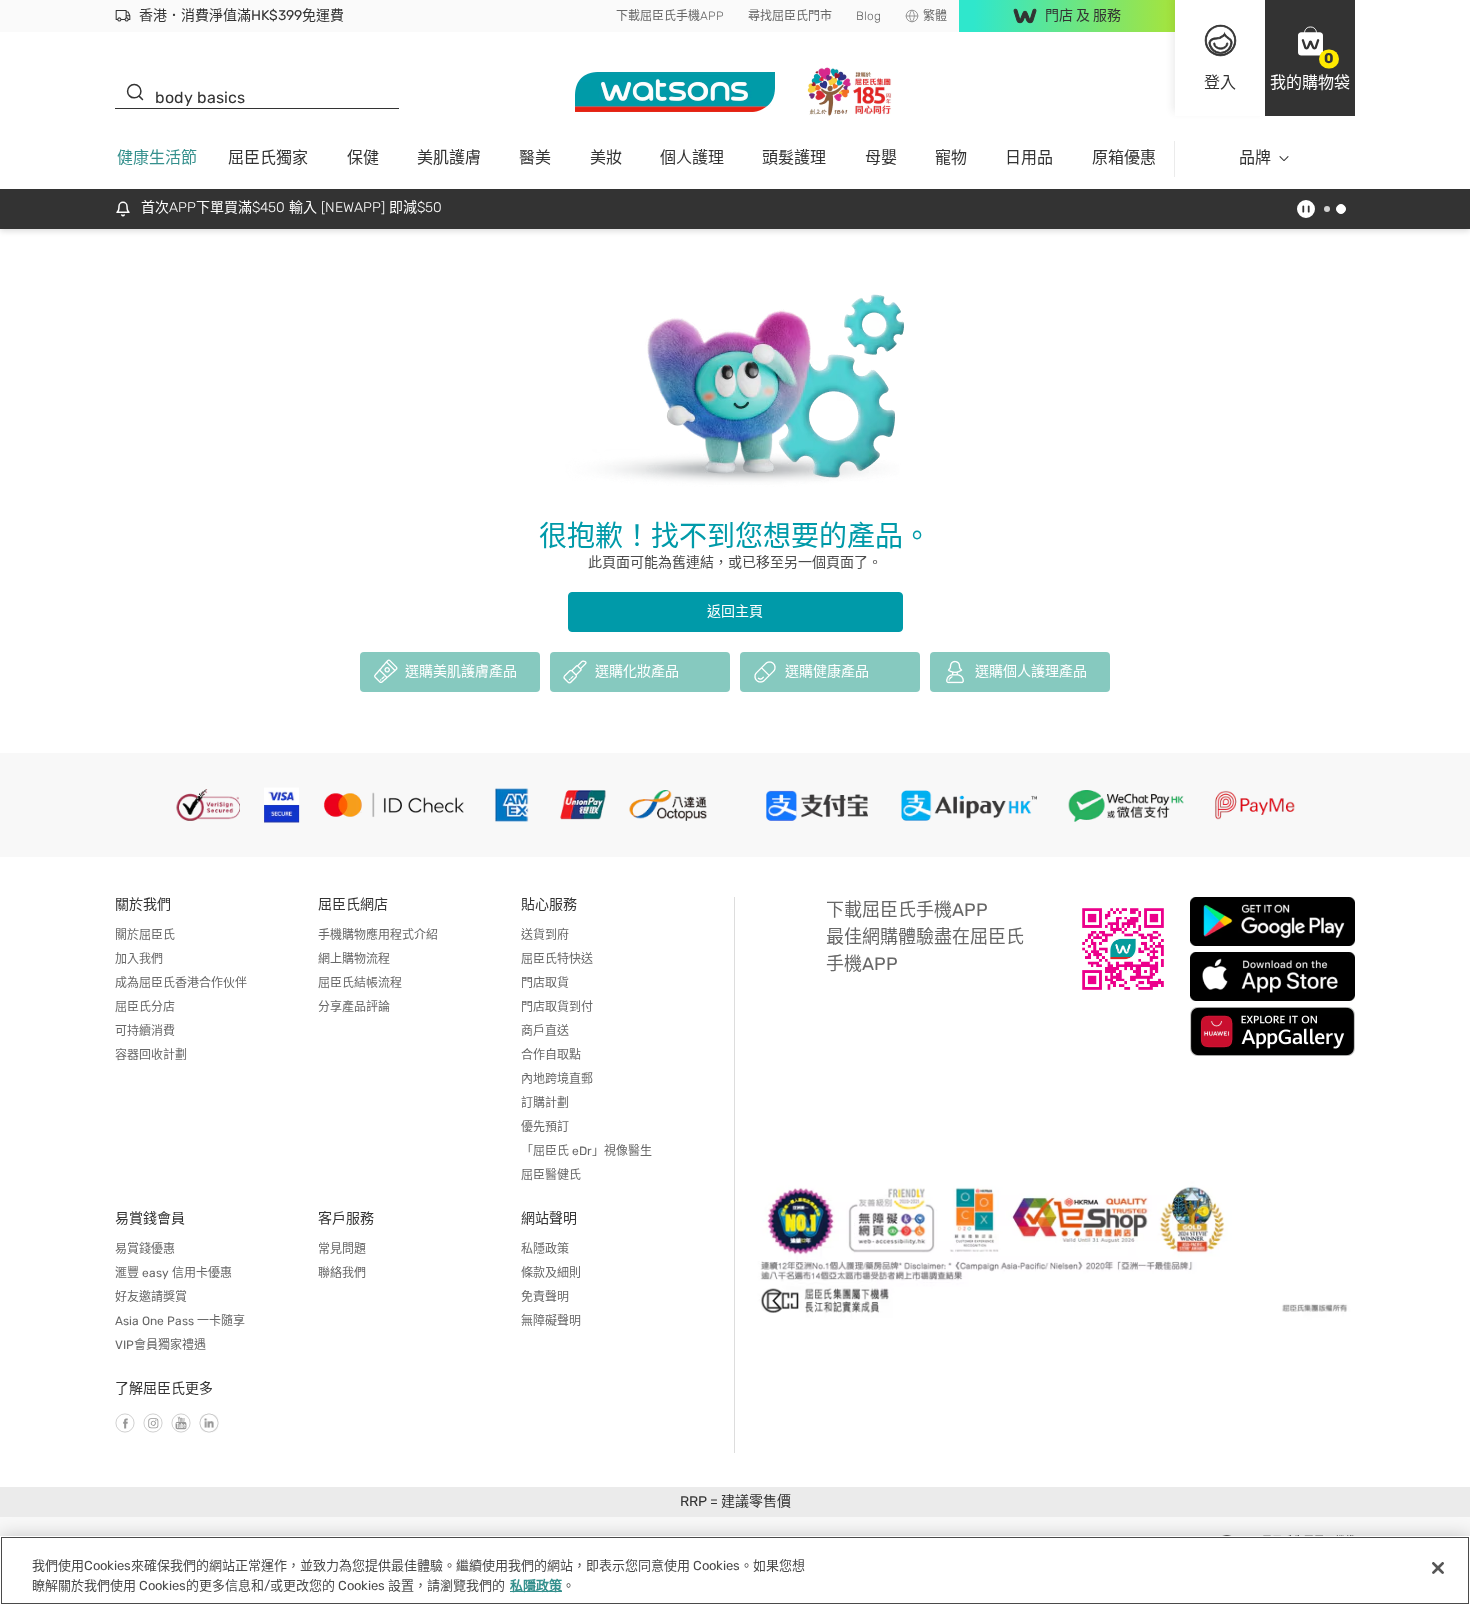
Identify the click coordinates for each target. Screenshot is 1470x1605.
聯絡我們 (342, 1273)
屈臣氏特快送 (557, 959)
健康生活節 (157, 157)
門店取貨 (545, 983)
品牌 (1255, 157)
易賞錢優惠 (145, 1249)
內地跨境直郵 (557, 1079)
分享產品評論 (354, 1007)
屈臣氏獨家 (268, 157)
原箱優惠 (1124, 157)
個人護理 (692, 157)
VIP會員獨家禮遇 (160, 1345)
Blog (868, 16)
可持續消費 (145, 1031)
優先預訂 (545, 1127)
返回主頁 (735, 611)
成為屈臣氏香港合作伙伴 (181, 983)
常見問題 (342, 1249)
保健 (363, 157)
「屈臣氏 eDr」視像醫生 (586, 1151)
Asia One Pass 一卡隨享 (180, 1321)
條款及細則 (551, 1273)
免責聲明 (545, 1297)
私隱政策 (545, 1249)
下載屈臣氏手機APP (670, 16)
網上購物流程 (354, 959)
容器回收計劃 (151, 1055)
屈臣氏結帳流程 (360, 983)
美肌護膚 (449, 157)
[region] (735, 1570)
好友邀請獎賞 (151, 1297)
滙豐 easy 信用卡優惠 (173, 1273)
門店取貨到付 (557, 1007)
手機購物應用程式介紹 (378, 935)
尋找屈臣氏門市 (790, 16)
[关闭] (1438, 1568)
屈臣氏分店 (145, 1007)
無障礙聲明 (551, 1321)
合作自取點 (551, 1055)
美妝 (606, 157)
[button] (1310, 58)
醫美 (535, 157)
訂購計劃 (545, 1103)
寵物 (951, 157)
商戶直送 (545, 1031)
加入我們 (139, 959)
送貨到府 (545, 935)
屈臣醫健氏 (551, 1175)
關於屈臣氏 (145, 935)
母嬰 (881, 157)
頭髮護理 (794, 157)
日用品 (1029, 157)
